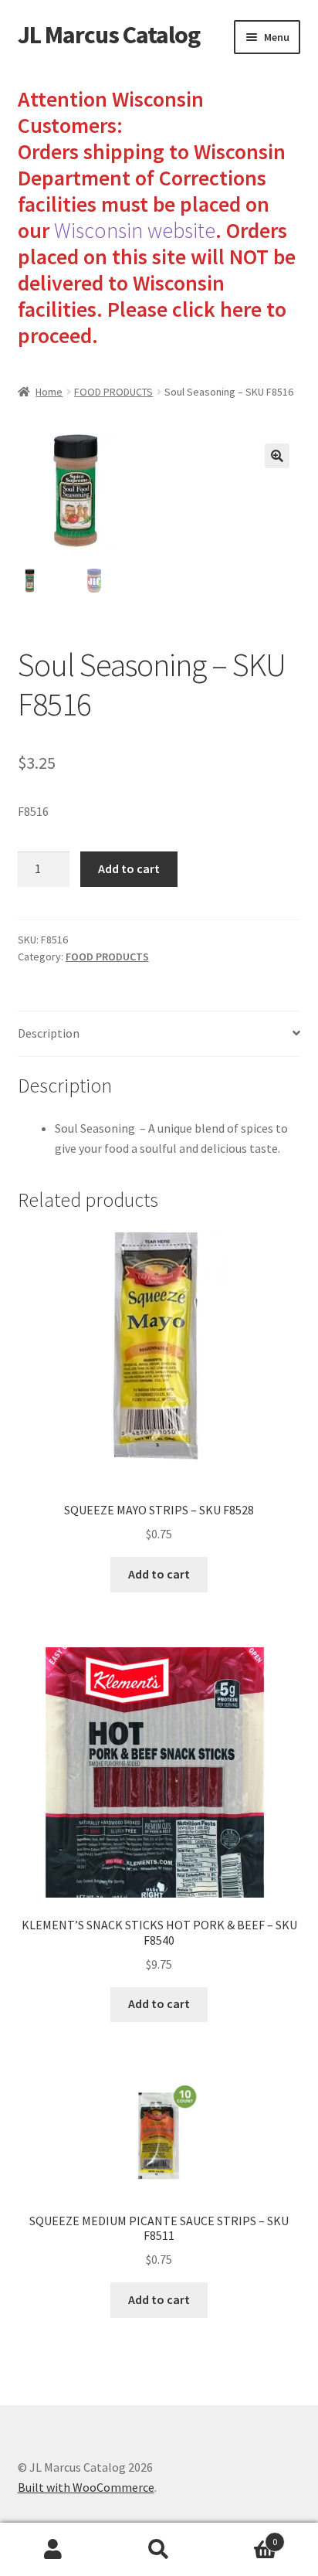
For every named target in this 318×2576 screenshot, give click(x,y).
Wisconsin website (135, 230)
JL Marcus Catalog (109, 35)
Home (49, 392)
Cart (245, 2536)
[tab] (159, 1034)
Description (49, 1033)
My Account (53, 2550)
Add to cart (129, 868)
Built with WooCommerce (86, 2487)
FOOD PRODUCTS (113, 392)
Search (159, 2550)
